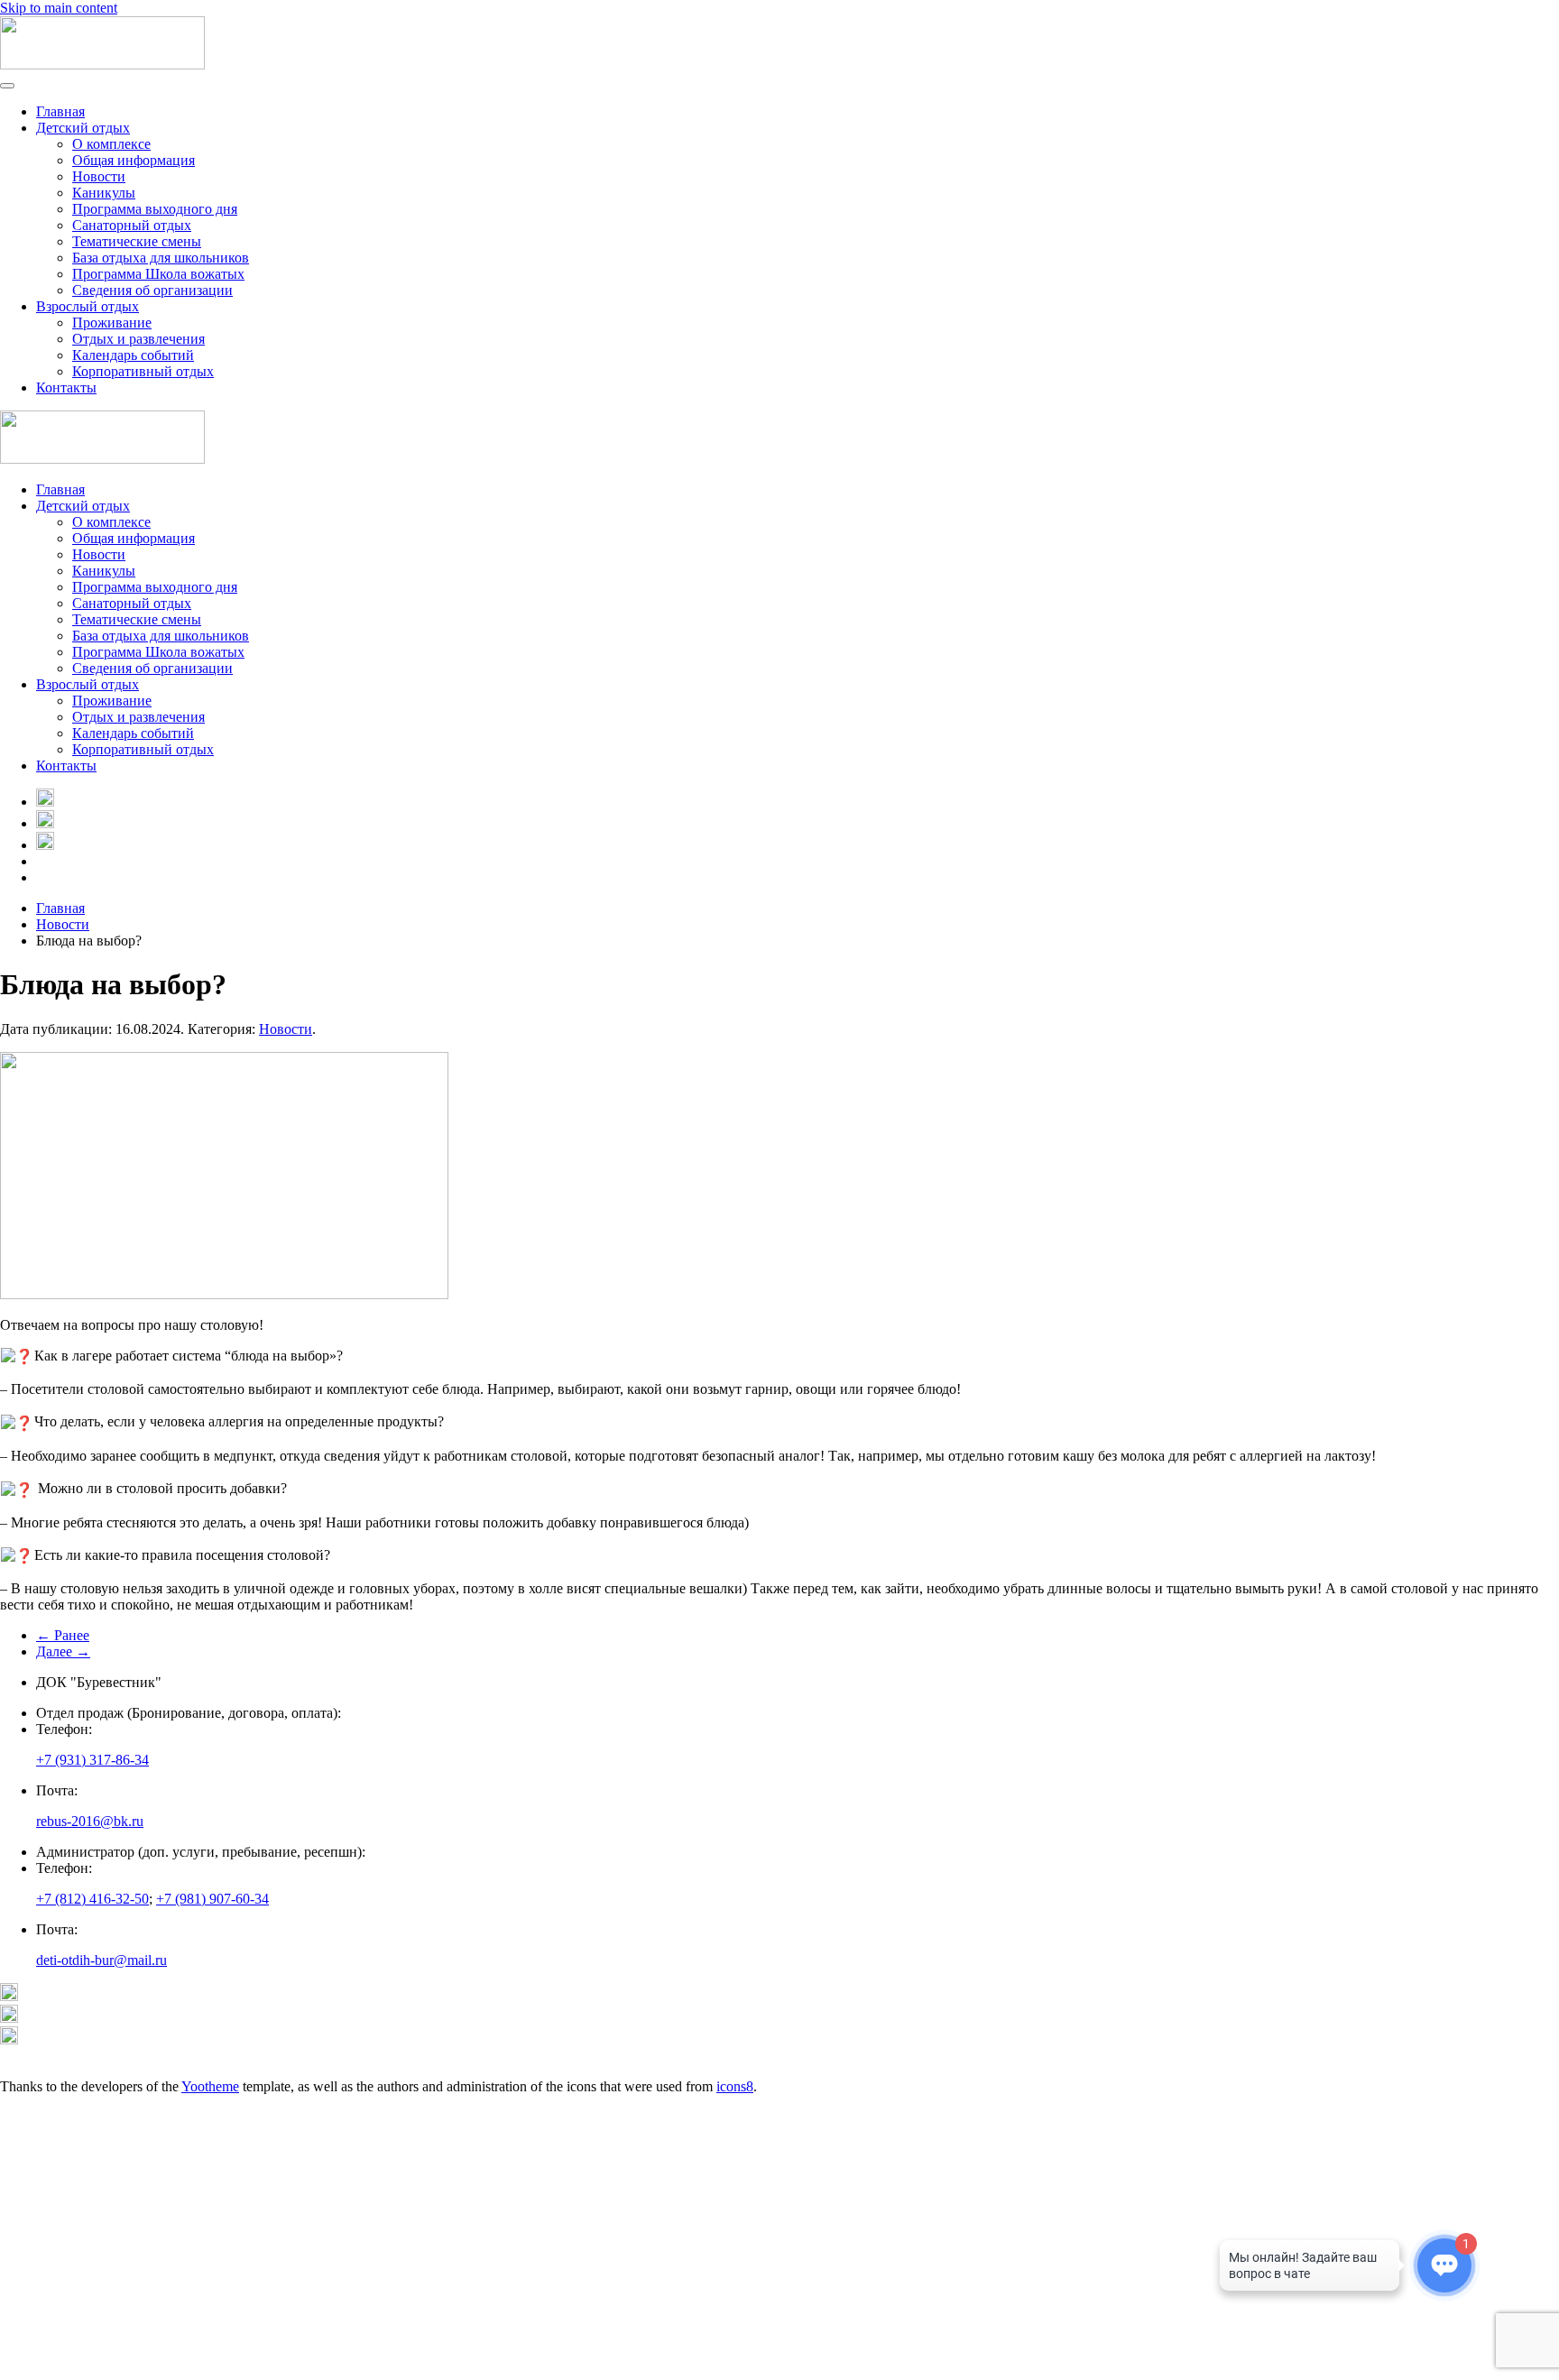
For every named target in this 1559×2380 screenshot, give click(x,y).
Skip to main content (59, 8)
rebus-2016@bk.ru (90, 1821)
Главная (60, 111)
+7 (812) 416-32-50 (92, 1899)
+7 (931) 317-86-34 (92, 1760)
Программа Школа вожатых (158, 274)
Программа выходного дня (155, 209)
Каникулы (104, 193)
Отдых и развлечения (138, 339)
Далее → (63, 1651)
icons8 (735, 2086)
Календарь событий (133, 355)
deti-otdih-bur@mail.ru (101, 1960)
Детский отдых (83, 128)
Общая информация (134, 160)
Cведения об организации (152, 290)
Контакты (66, 387)
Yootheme (210, 2086)
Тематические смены (137, 241)
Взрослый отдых (88, 306)
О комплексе (111, 144)
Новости (99, 176)
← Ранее (63, 1635)
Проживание (112, 323)
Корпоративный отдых (143, 371)
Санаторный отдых (132, 225)
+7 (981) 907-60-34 (212, 1899)
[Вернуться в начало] (102, 65)
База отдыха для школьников (161, 258)
